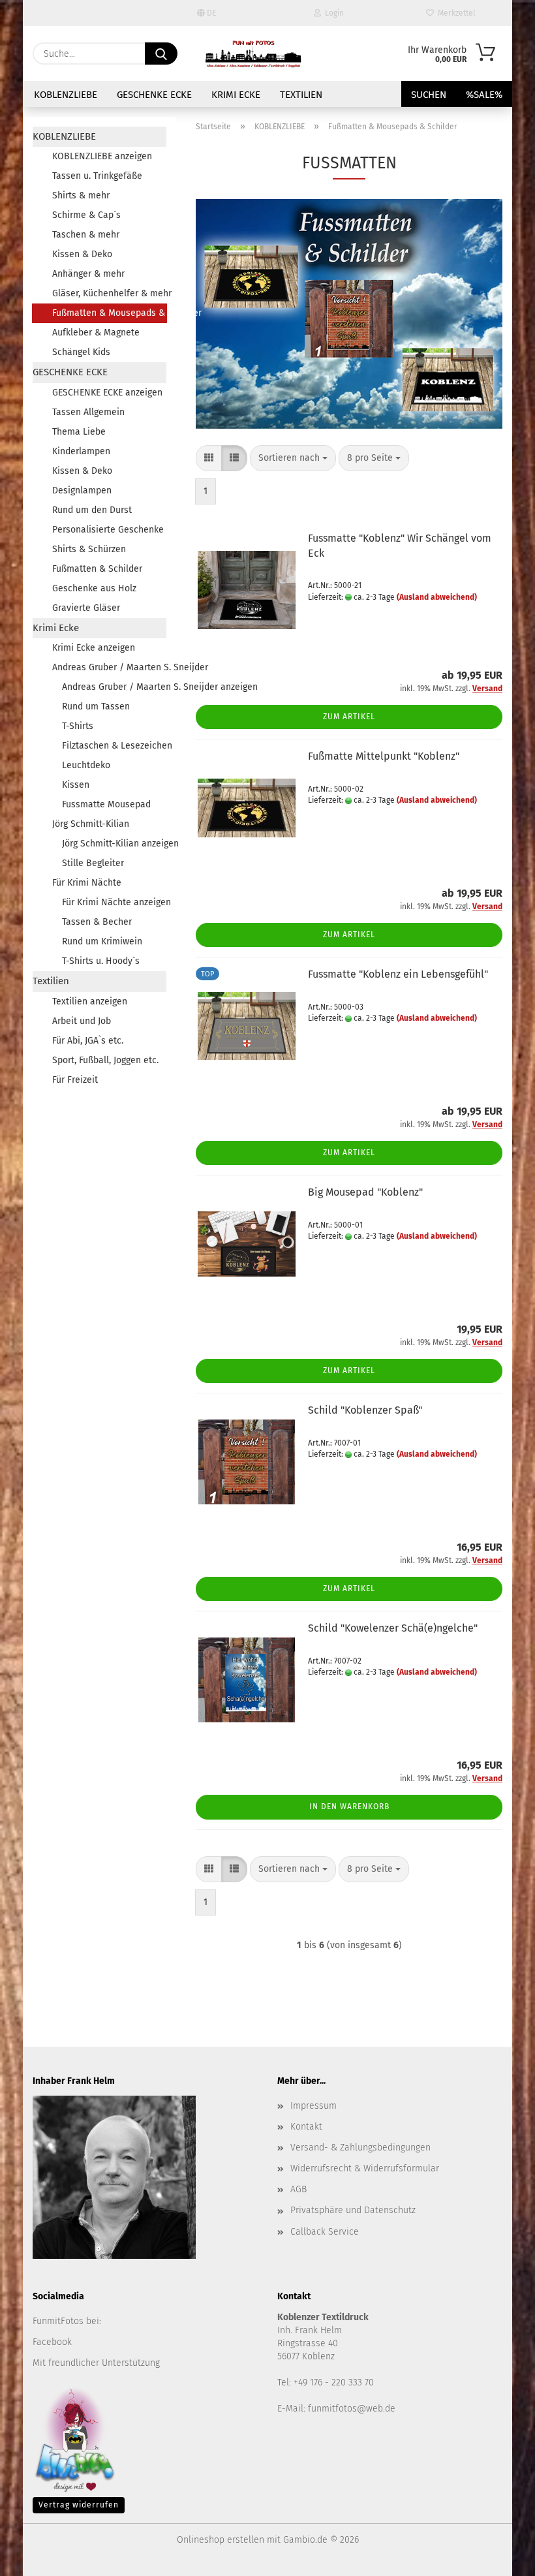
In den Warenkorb (349, 1807)
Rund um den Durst (92, 510)
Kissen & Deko (82, 254)
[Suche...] (161, 54)
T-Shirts (78, 726)
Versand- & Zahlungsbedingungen (360, 2148)
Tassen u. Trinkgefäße (97, 176)
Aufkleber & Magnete (96, 333)
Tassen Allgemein (88, 412)
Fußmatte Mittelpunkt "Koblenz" (384, 756)
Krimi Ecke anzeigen (94, 648)
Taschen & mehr (86, 235)
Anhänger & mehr (88, 274)
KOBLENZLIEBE (66, 95)
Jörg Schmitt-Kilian (91, 824)
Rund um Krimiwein (102, 941)
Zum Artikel (349, 717)
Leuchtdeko (86, 765)
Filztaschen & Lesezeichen (114, 746)
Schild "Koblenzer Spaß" (365, 1410)
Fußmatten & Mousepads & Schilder (110, 313)
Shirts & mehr (81, 195)
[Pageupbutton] (499, 2556)
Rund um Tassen (96, 706)
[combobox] (293, 458)
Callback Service (325, 2232)
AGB (298, 2189)
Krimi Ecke (236, 95)
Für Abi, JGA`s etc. (88, 1041)
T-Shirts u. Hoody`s (101, 961)
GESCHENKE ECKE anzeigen (107, 393)
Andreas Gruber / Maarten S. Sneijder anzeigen (114, 687)
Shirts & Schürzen (89, 549)
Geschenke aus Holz (94, 588)
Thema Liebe (79, 432)
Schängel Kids (81, 352)
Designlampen (82, 490)
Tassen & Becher (97, 922)
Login (332, 13)
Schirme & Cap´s (86, 215)
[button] (209, 458)
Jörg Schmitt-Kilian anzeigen (114, 844)
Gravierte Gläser (86, 608)
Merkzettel (455, 13)
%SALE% (484, 95)
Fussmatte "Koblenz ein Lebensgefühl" (398, 974)
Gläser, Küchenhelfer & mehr (109, 293)
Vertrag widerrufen (79, 2505)
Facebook (52, 2342)
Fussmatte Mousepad (106, 804)
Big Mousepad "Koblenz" (365, 1192)
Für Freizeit (75, 1080)
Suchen (429, 95)
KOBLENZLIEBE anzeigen (102, 156)
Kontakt (306, 2127)
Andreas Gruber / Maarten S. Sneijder (109, 667)
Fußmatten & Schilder (97, 569)
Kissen (76, 785)
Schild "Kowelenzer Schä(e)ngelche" (393, 1628)
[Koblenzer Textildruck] (253, 54)
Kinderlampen (81, 451)
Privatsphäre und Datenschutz (353, 2210)
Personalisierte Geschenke (108, 530)
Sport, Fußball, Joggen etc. (105, 1060)
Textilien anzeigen (90, 1001)
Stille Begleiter (93, 863)
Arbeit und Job (82, 1021)
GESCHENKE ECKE (154, 95)
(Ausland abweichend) (437, 597)
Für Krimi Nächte (87, 883)
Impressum (313, 2106)
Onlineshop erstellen (221, 2540)
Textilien (301, 95)
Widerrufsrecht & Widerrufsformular (365, 2168)
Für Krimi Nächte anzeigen (114, 902)
